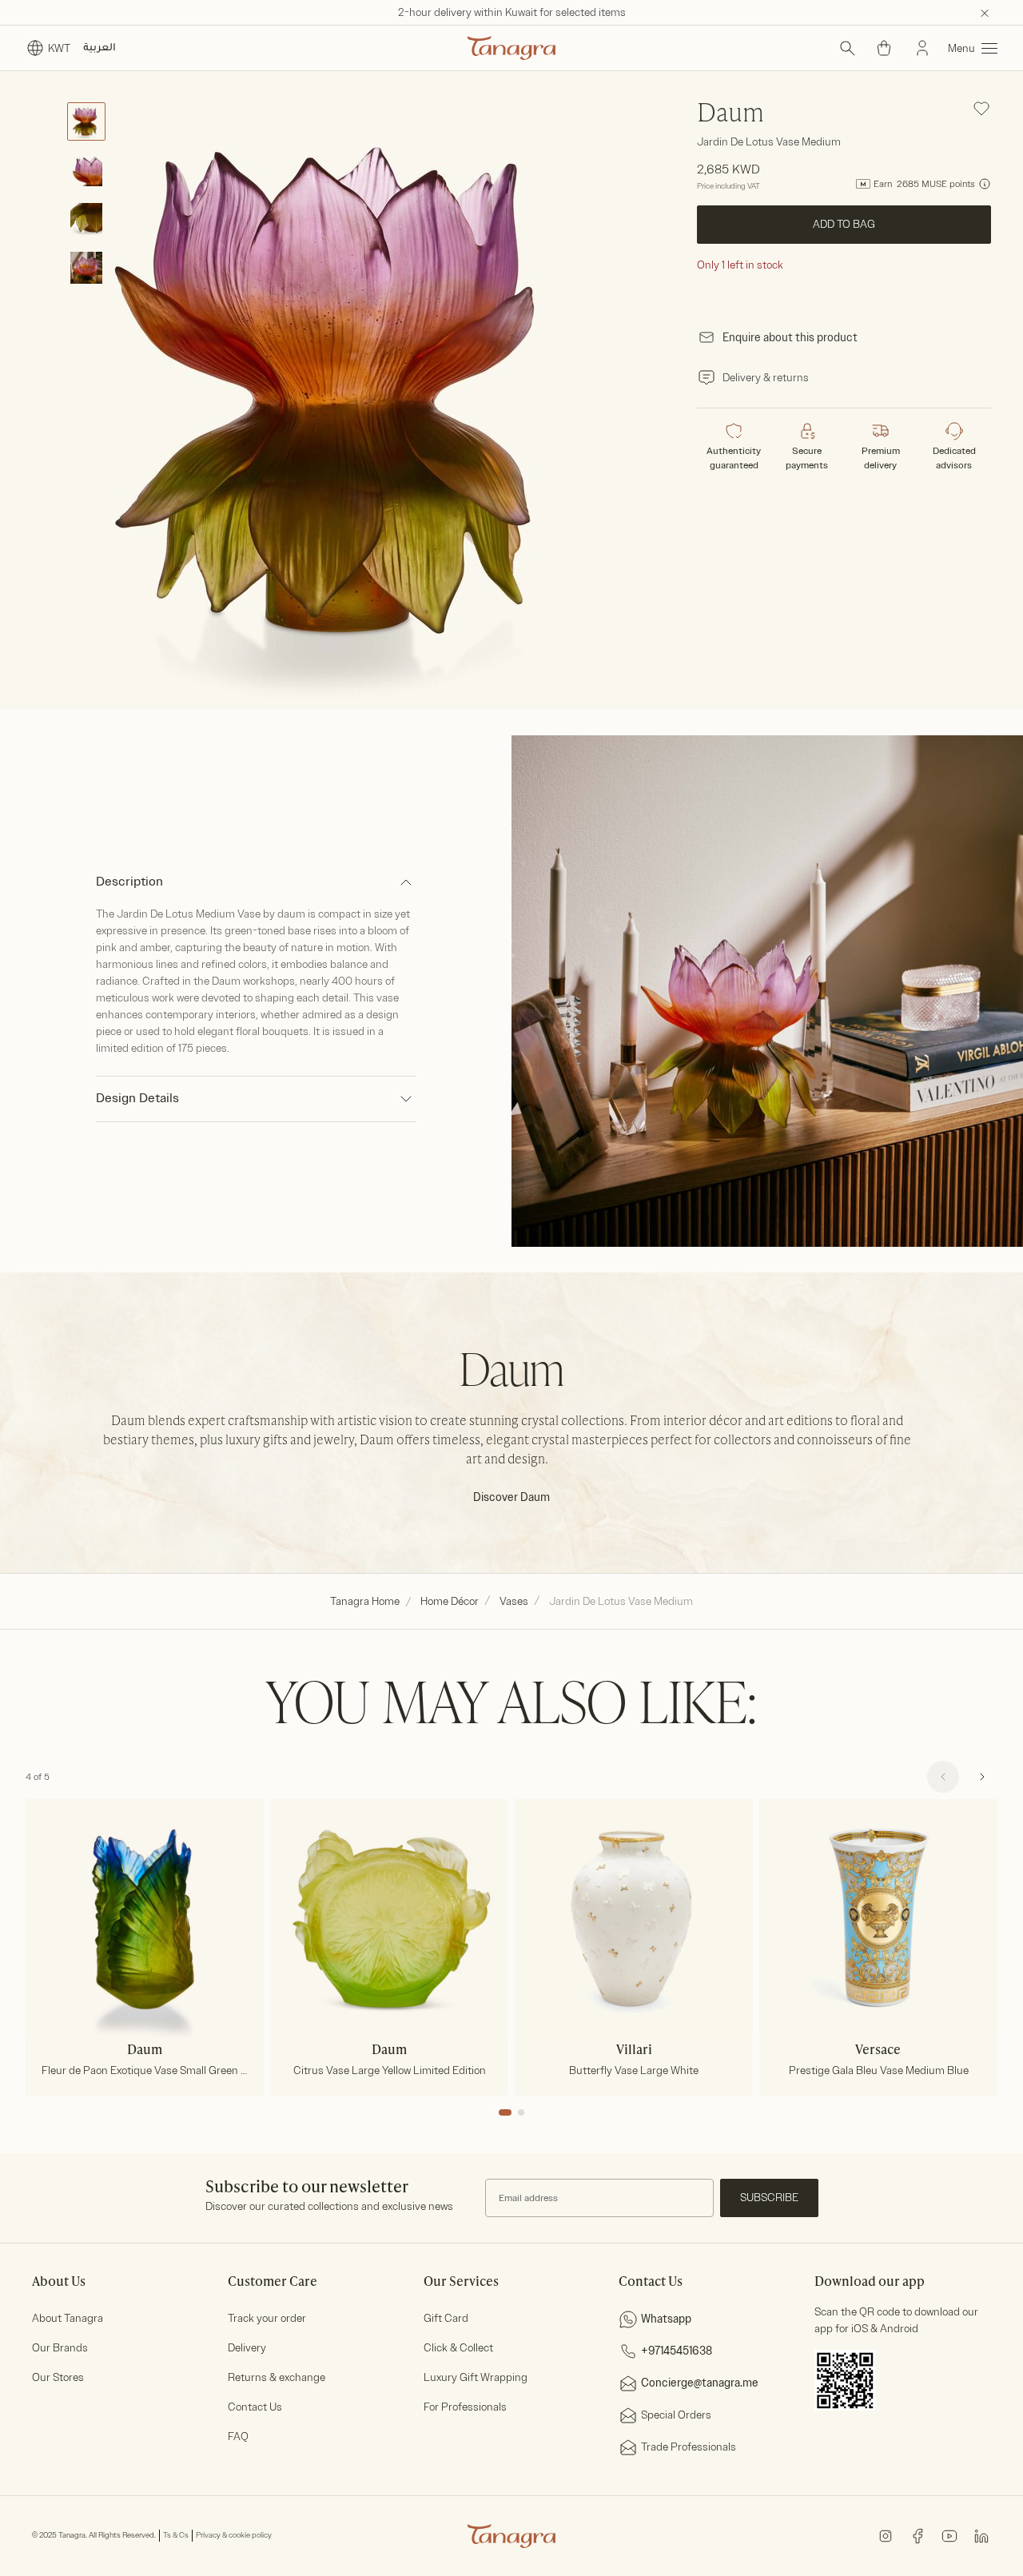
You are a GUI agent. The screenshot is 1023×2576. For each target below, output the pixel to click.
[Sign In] (922, 48)
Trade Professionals (689, 2447)
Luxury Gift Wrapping (476, 2377)
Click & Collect (458, 2348)
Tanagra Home (365, 1601)
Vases (514, 1601)
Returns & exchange (277, 2377)
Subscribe (769, 2198)
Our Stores (58, 2377)
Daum (730, 114)
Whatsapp (666, 2319)
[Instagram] (886, 2535)
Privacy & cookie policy (234, 2535)
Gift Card (446, 2318)
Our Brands (60, 2348)
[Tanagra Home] (511, 48)
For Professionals (465, 2407)
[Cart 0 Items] (884, 48)
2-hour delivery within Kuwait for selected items (512, 12)
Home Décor (450, 1601)
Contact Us (255, 2407)
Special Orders (676, 2415)
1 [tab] (505, 2112)
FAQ (238, 2437)
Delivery (247, 2348)
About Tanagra (68, 2318)
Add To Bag (844, 224)
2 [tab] (521, 2112)
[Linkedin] (981, 2535)
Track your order (267, 2318)
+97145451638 (677, 2351)
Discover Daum (511, 1497)
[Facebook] (918, 2535)
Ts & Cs (176, 2535)
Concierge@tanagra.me (700, 2383)
